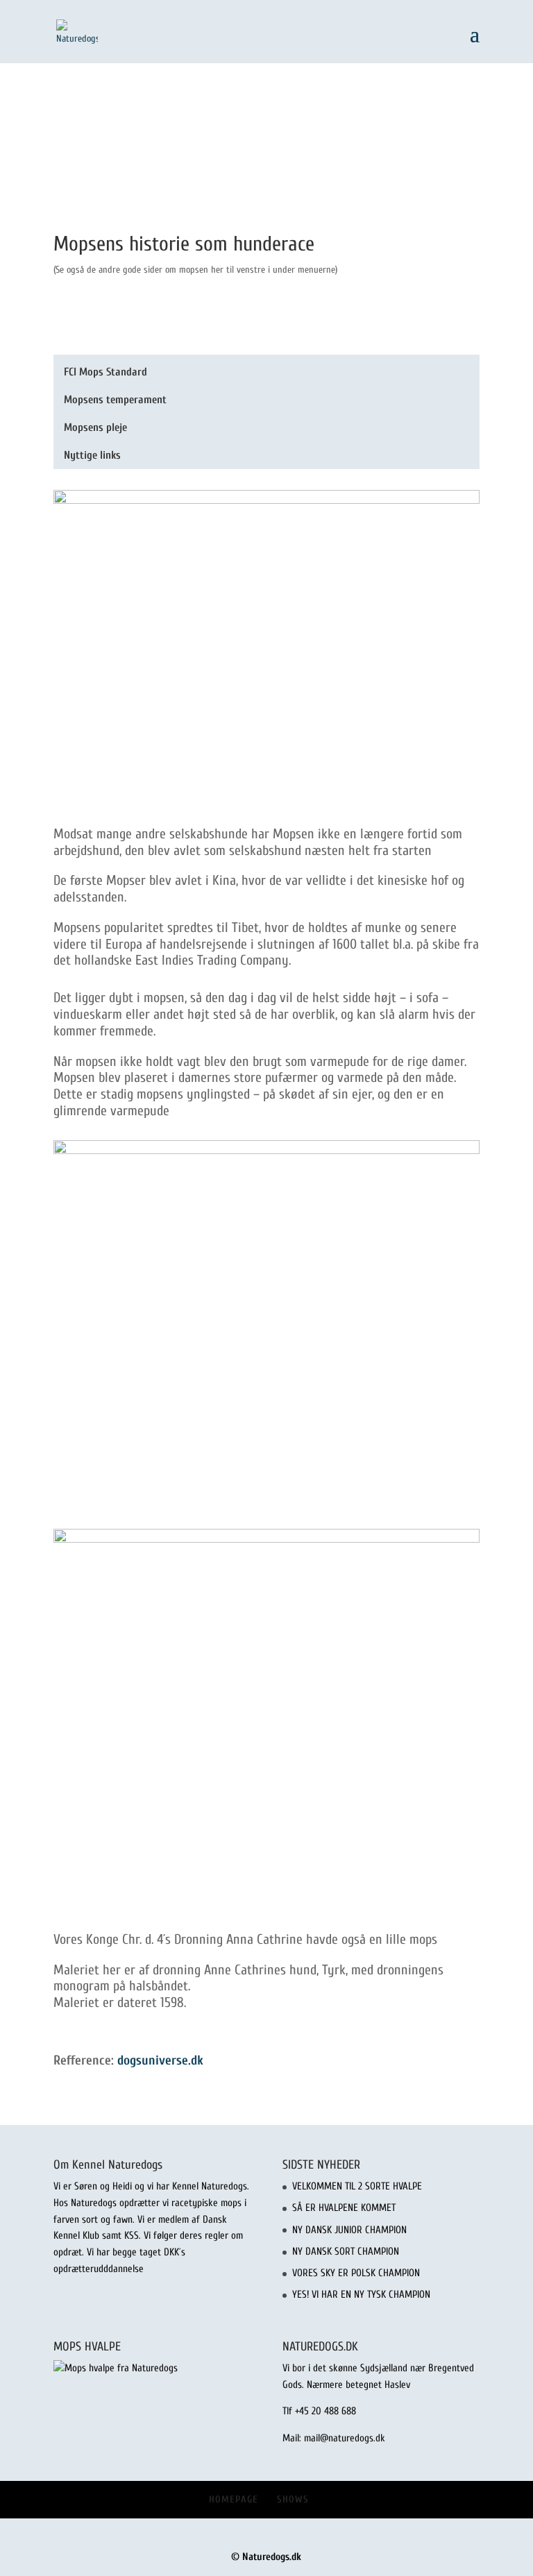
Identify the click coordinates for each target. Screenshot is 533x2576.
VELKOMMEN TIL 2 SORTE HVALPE (357, 2186)
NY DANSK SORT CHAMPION (346, 2252)
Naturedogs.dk (272, 2557)
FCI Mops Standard (105, 372)
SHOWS (293, 2499)
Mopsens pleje (95, 427)
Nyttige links (92, 455)
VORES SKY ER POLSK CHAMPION (356, 2273)
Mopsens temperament (115, 400)
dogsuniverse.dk (160, 2060)
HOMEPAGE (234, 2499)
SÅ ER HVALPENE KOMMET (344, 2208)
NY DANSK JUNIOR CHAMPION (349, 2230)
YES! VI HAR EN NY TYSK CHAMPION (361, 2295)
